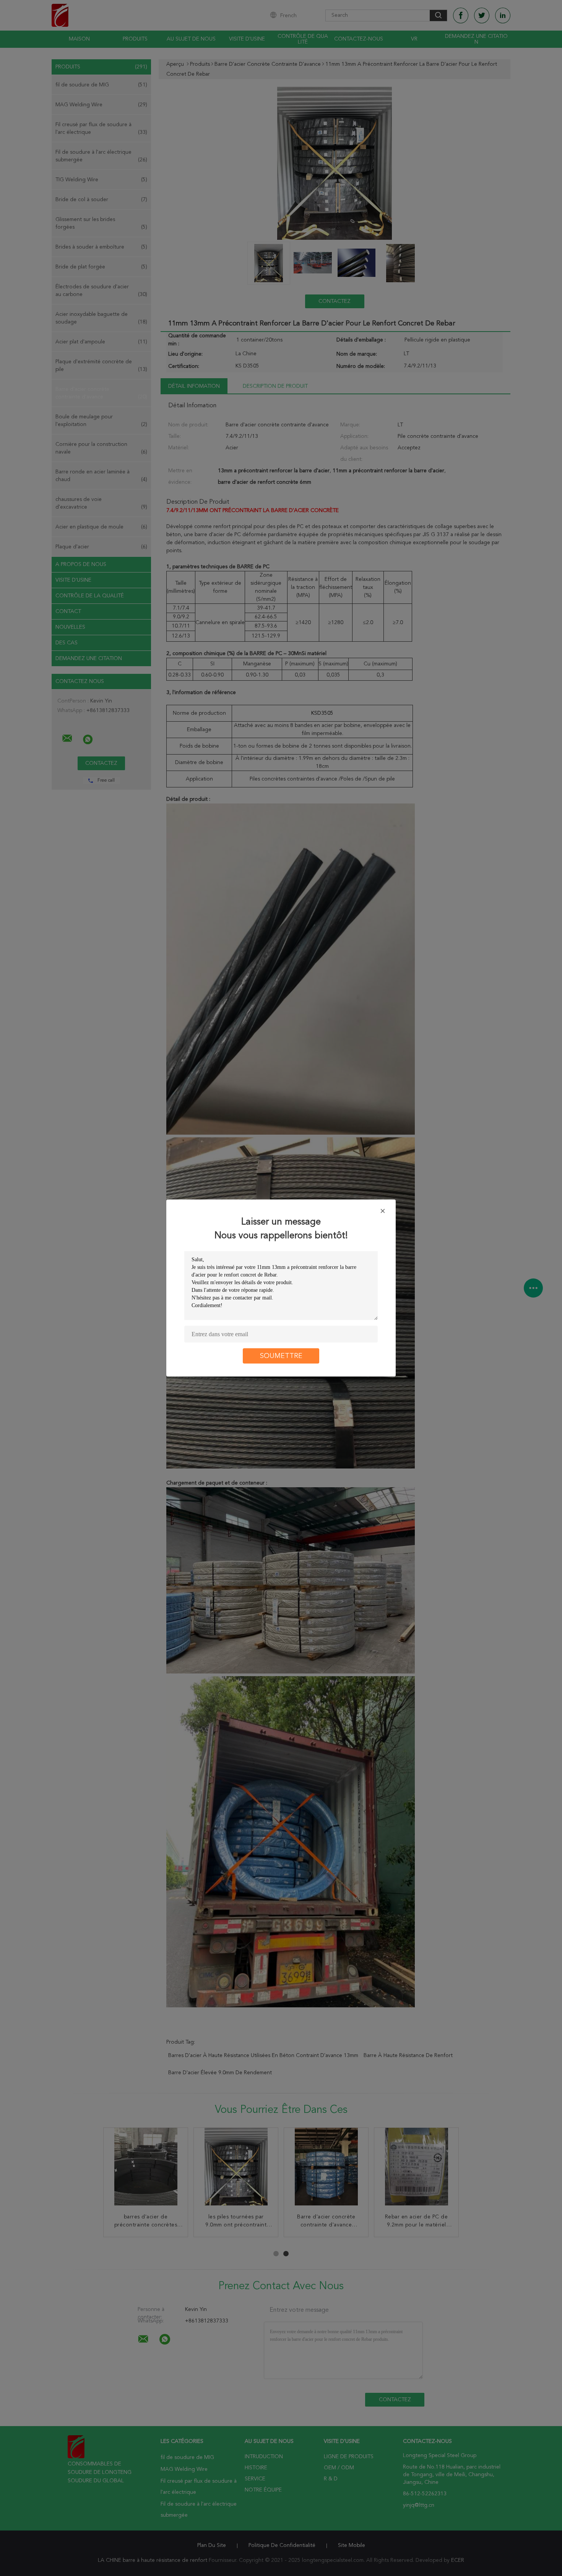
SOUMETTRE (281, 1356)
